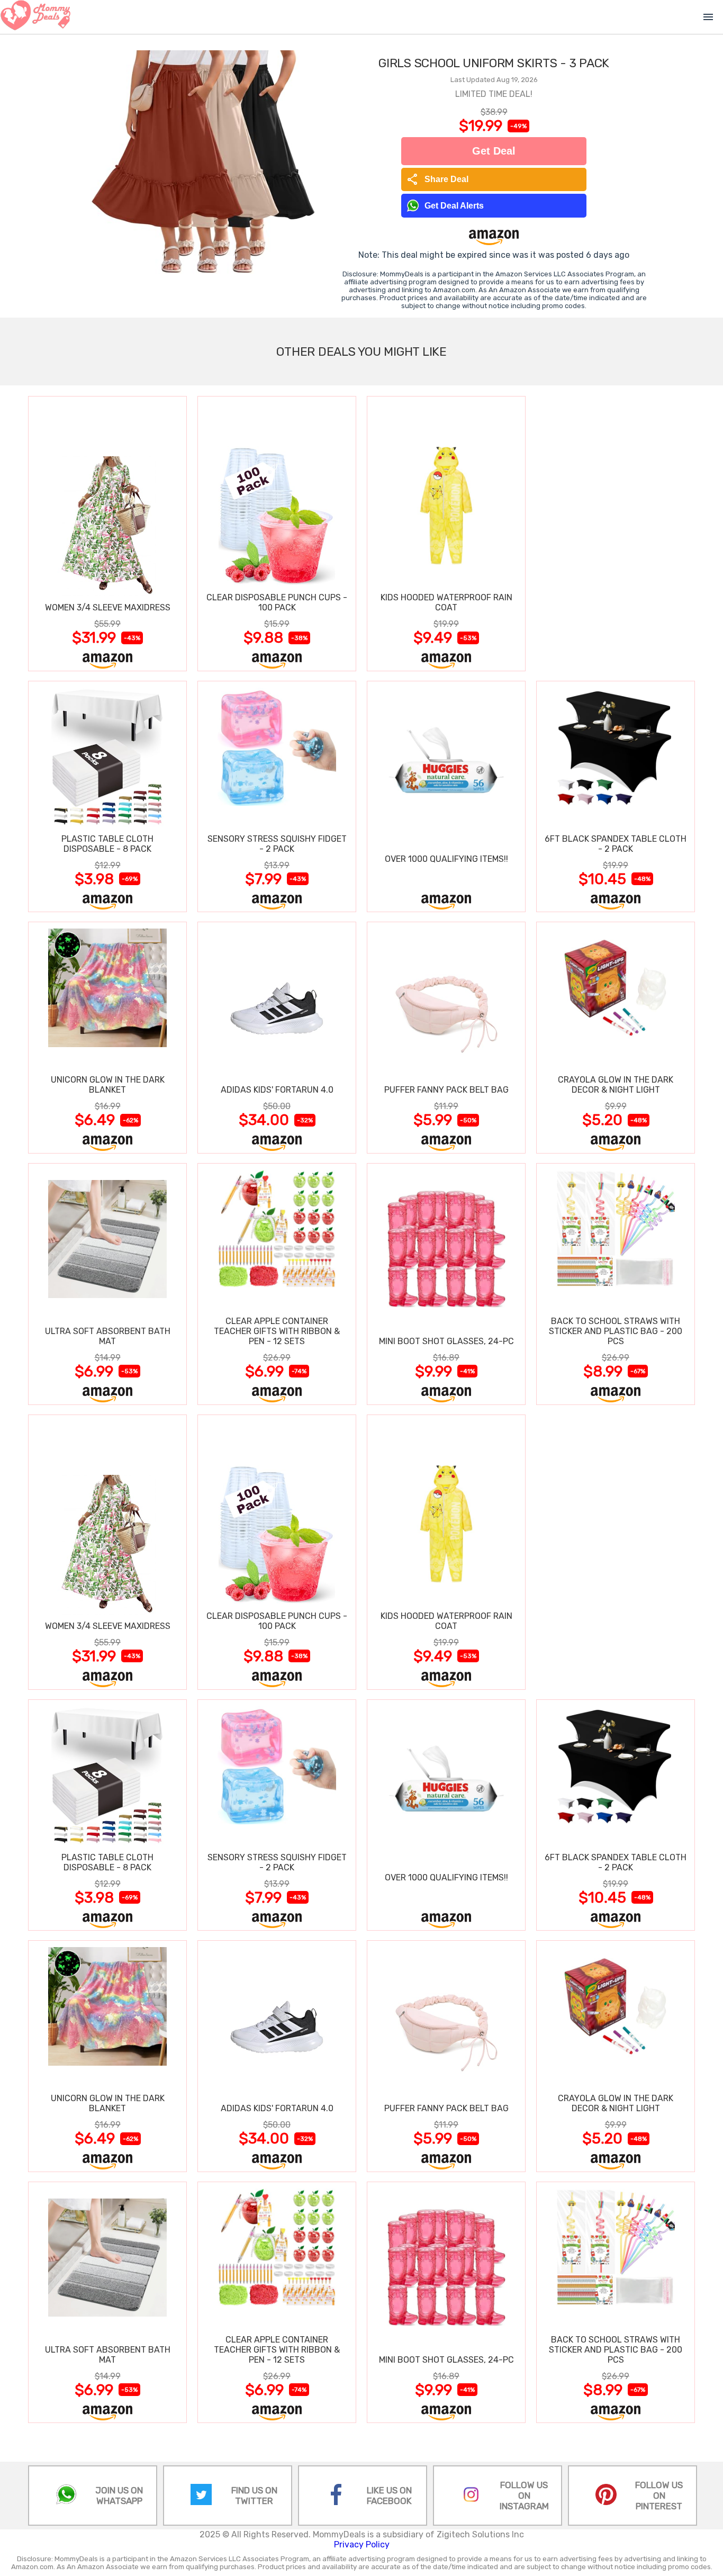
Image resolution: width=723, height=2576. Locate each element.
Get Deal (494, 151)
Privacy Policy (362, 2545)
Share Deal (437, 179)
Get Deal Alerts (454, 206)
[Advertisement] (616, 533)
